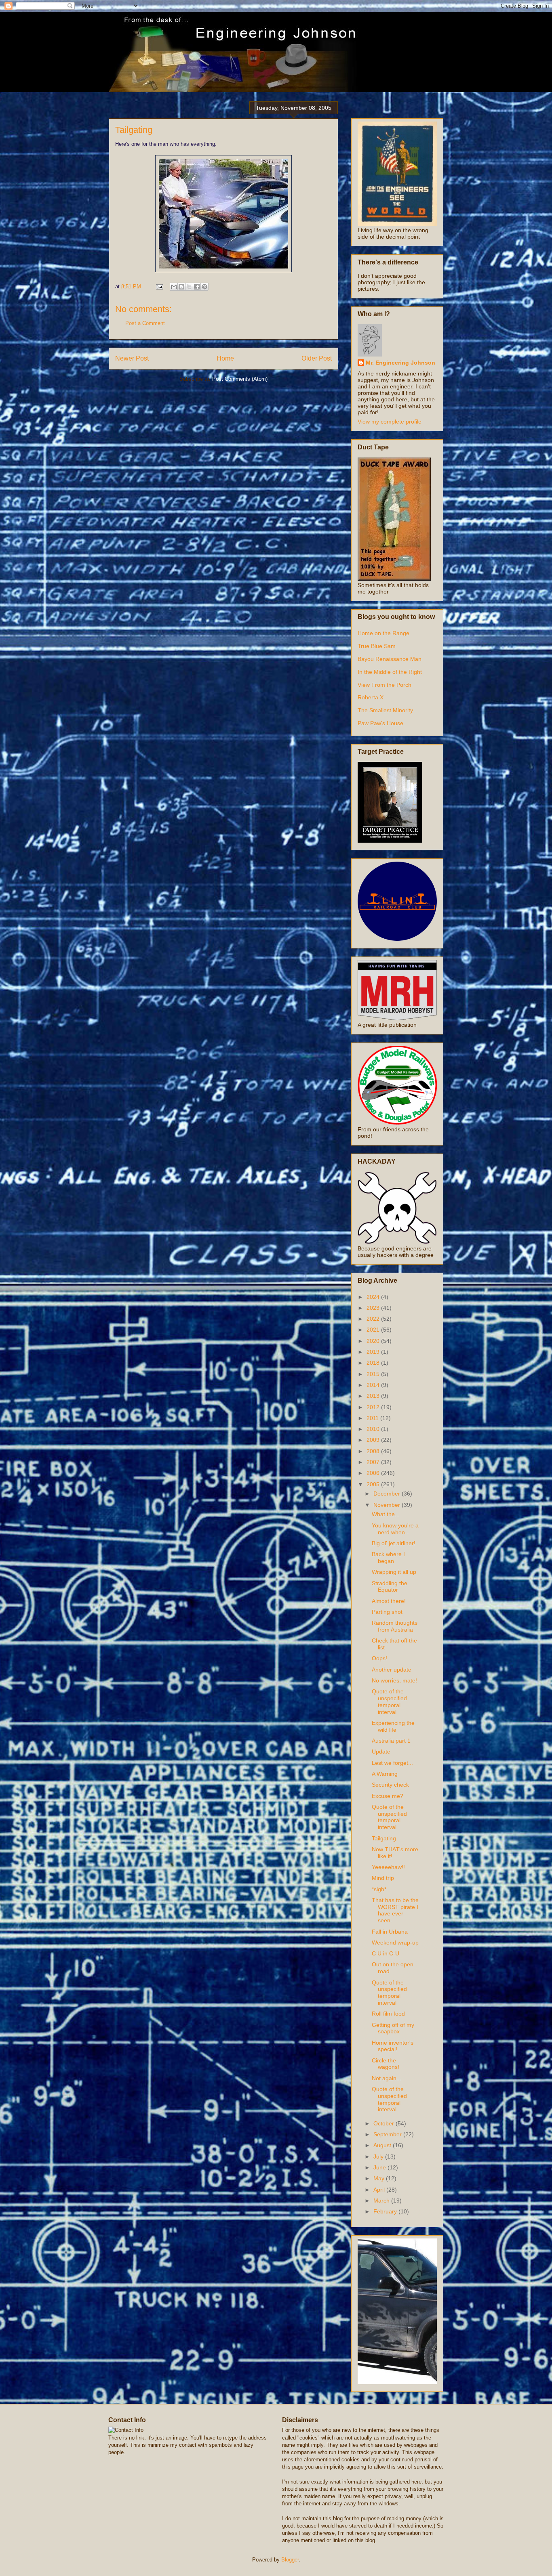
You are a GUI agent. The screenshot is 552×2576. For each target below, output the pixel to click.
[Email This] (174, 287)
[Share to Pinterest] (204, 287)
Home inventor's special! (393, 2046)
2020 (374, 1341)
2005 (374, 1484)
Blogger (290, 2560)
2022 (374, 1319)
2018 (374, 1363)
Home (225, 358)
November (388, 1505)
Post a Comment (145, 323)
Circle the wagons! (386, 2064)
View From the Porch (385, 685)
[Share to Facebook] (197, 287)
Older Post (317, 358)
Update (381, 1752)
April (380, 2190)
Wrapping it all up (394, 1572)
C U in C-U (386, 1953)
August (383, 2145)
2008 (374, 1451)
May (380, 2178)
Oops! (379, 1658)
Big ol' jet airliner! (394, 1543)
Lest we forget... (392, 1763)
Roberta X (371, 697)
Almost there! (389, 1601)
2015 (374, 1374)
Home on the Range (383, 633)
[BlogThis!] (181, 287)
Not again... (387, 2078)
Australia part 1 (391, 1741)
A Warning (385, 1774)
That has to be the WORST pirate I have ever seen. (395, 1910)
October (385, 2123)
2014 (374, 1385)
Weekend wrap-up (395, 1942)
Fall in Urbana (390, 1932)
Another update (392, 1670)
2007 (374, 1462)
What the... (386, 1514)
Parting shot (387, 1612)
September (388, 2134)
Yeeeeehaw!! (388, 1867)
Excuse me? (388, 1796)
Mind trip (383, 1878)
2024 (374, 1297)
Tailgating (384, 1838)
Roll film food (388, 2014)
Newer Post (132, 358)
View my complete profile (390, 422)
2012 (374, 1407)
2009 (374, 1440)
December (388, 1494)
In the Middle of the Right (390, 672)
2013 (374, 1396)
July (379, 2156)
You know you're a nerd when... (395, 1529)
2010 (374, 1429)
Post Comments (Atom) (240, 379)
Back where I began (388, 1558)
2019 (374, 1352)
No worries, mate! (394, 1680)
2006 (374, 1473)
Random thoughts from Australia (395, 1626)
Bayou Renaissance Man (390, 659)
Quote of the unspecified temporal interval (389, 1701)
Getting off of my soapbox (393, 2028)
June (380, 2167)
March (382, 2201)
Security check (390, 1785)
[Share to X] (189, 287)
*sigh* (379, 1889)
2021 (374, 1330)
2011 (373, 1418)
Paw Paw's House (380, 723)
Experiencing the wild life (393, 1726)
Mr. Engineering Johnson (400, 363)
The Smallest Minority (385, 710)
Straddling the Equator (390, 1587)
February (386, 2211)
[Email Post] (159, 286)
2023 (374, 1308)
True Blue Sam (377, 646)
